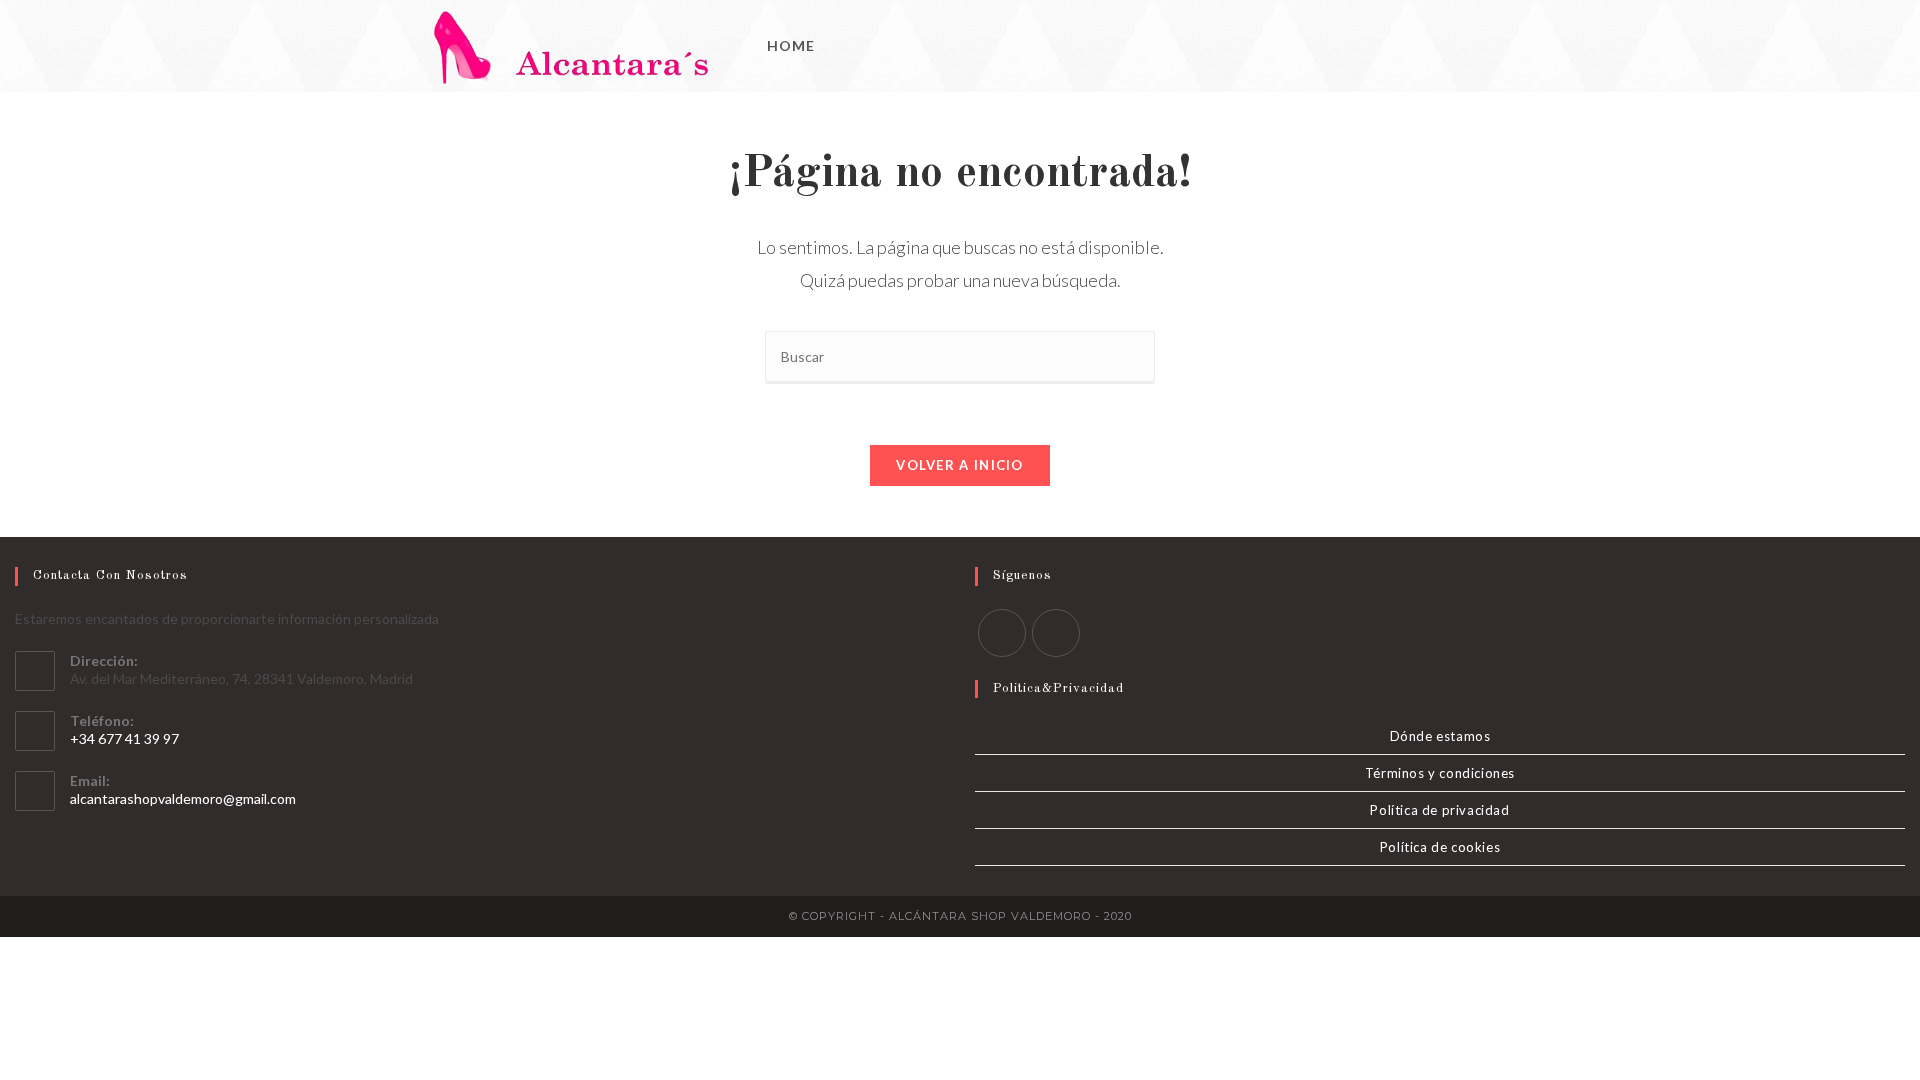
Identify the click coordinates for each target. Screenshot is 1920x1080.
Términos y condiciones (1440, 773)
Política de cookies (1440, 847)
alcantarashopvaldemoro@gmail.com (183, 798)
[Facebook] (1467, 46)
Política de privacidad (1439, 810)
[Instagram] (1494, 46)
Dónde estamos (1440, 736)
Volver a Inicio (960, 465)
